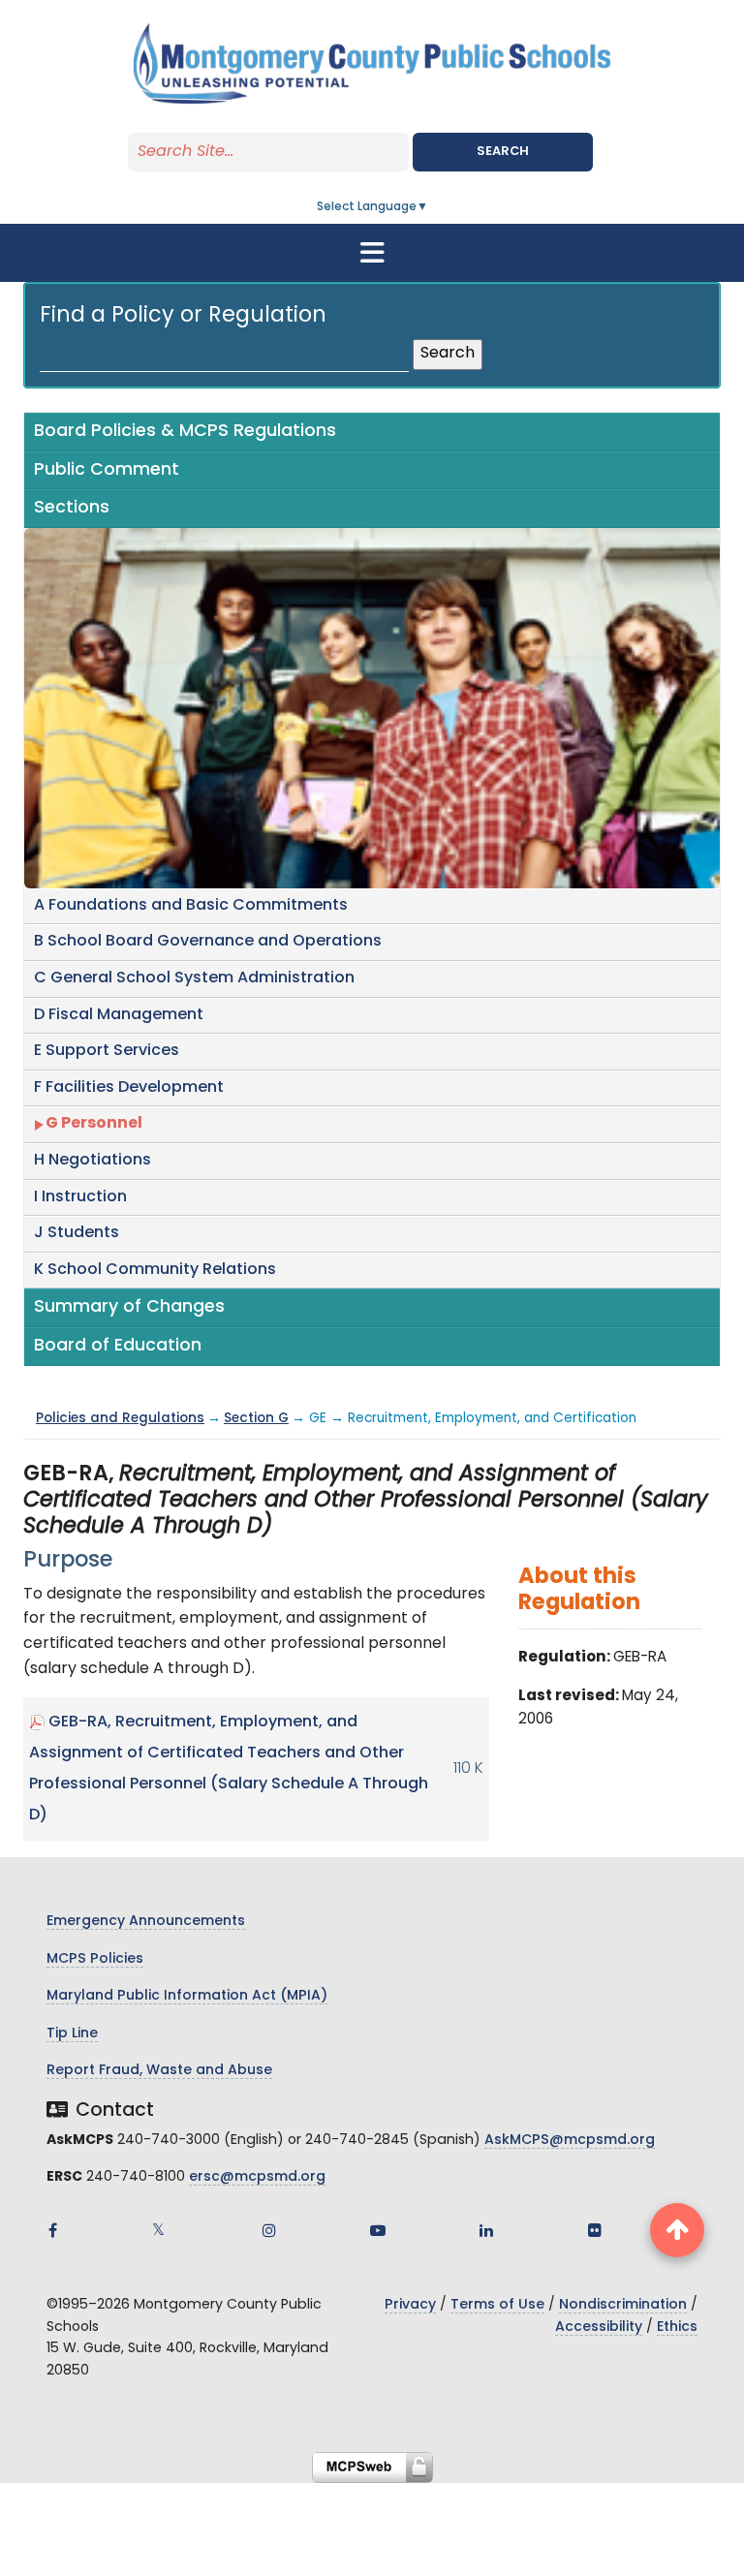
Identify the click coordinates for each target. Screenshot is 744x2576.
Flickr (595, 2230)
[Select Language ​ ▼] (429, 207)
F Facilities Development (129, 1088)
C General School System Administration (194, 978)
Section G (256, 1419)
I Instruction (80, 1197)
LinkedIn (486, 2230)
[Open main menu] (372, 253)
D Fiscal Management (119, 1015)
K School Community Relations (155, 1270)
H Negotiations (93, 1161)
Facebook (52, 2230)
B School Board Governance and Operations (208, 942)
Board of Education (118, 1346)
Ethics (677, 2328)
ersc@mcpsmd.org (257, 2177)
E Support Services (107, 1051)
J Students (77, 1233)
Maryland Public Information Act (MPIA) (187, 1996)
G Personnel (94, 1124)
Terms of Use (497, 2305)
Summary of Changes (129, 1307)
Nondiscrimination (623, 2305)
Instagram (269, 2230)
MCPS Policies (95, 1959)
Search (503, 152)
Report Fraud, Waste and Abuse (159, 2071)
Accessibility (599, 2328)
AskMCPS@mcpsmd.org (570, 2141)
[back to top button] (677, 2230)
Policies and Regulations (120, 1419)
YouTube (378, 2230)
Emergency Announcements (146, 1922)
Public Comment (107, 470)
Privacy (410, 2305)
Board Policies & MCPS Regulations (185, 432)
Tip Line (72, 2034)
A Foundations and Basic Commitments (191, 906)
